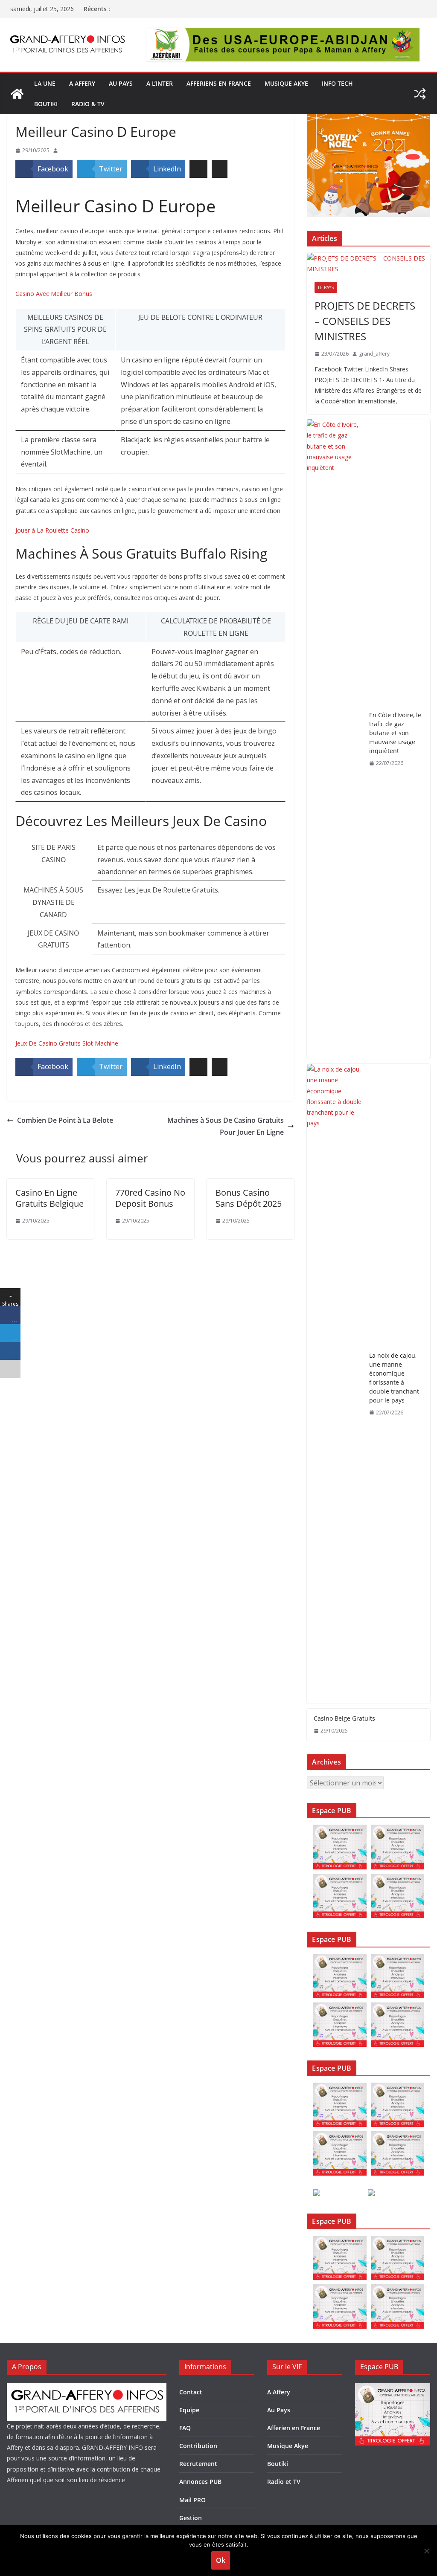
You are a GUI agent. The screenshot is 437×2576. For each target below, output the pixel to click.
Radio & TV (88, 104)
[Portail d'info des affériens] (17, 94)
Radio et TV (284, 2482)
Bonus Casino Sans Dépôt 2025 (249, 1198)
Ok (221, 2560)
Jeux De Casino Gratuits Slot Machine (67, 1043)
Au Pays (279, 2410)
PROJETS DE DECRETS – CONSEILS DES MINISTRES (365, 321)
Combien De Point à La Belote (65, 1120)
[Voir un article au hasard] (420, 94)
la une (45, 83)
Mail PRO (192, 2500)
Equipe (189, 2410)
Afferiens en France (219, 83)
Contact (191, 2392)
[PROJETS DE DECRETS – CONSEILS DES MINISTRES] (369, 264)
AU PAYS (121, 83)
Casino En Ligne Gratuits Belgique (50, 1198)
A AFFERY (82, 83)
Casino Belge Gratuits (344, 1718)
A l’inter (160, 83)
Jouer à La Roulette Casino (52, 530)
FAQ (185, 2428)
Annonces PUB (200, 2482)
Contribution (198, 2446)
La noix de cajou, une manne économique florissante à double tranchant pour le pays (394, 1378)
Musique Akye (286, 83)
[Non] (426, 2551)
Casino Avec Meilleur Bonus (54, 294)
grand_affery (374, 354)
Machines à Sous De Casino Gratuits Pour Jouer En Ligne (226, 1126)
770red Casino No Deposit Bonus (150, 1198)
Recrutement (198, 2464)
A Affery (279, 2392)
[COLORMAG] (87, 2389)
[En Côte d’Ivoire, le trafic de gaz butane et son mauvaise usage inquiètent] (335, 739)
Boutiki (46, 104)
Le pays (326, 287)
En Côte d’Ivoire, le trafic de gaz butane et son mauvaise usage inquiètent (395, 733)
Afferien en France (294, 2428)
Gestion (191, 2518)
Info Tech (337, 83)
